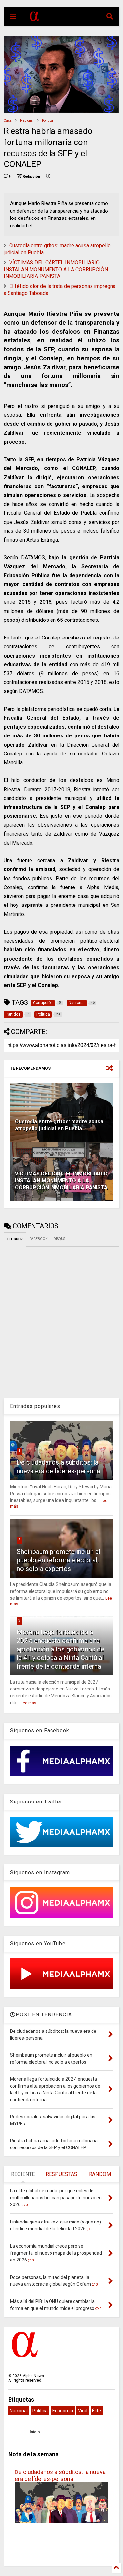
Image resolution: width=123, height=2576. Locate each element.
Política (48, 120)
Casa (8, 120)
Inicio (35, 2432)
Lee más (29, 1703)
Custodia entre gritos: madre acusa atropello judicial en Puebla (59, 1125)
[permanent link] (48, 177)
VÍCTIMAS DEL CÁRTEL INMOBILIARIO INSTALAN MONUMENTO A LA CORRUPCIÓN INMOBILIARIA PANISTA (56, 269)
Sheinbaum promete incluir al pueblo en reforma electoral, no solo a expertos (59, 1560)
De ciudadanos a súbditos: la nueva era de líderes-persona (60, 2475)
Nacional (27, 120)
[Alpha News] (34, 18)
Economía (63, 2411)
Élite (97, 2411)
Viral (83, 2411)
